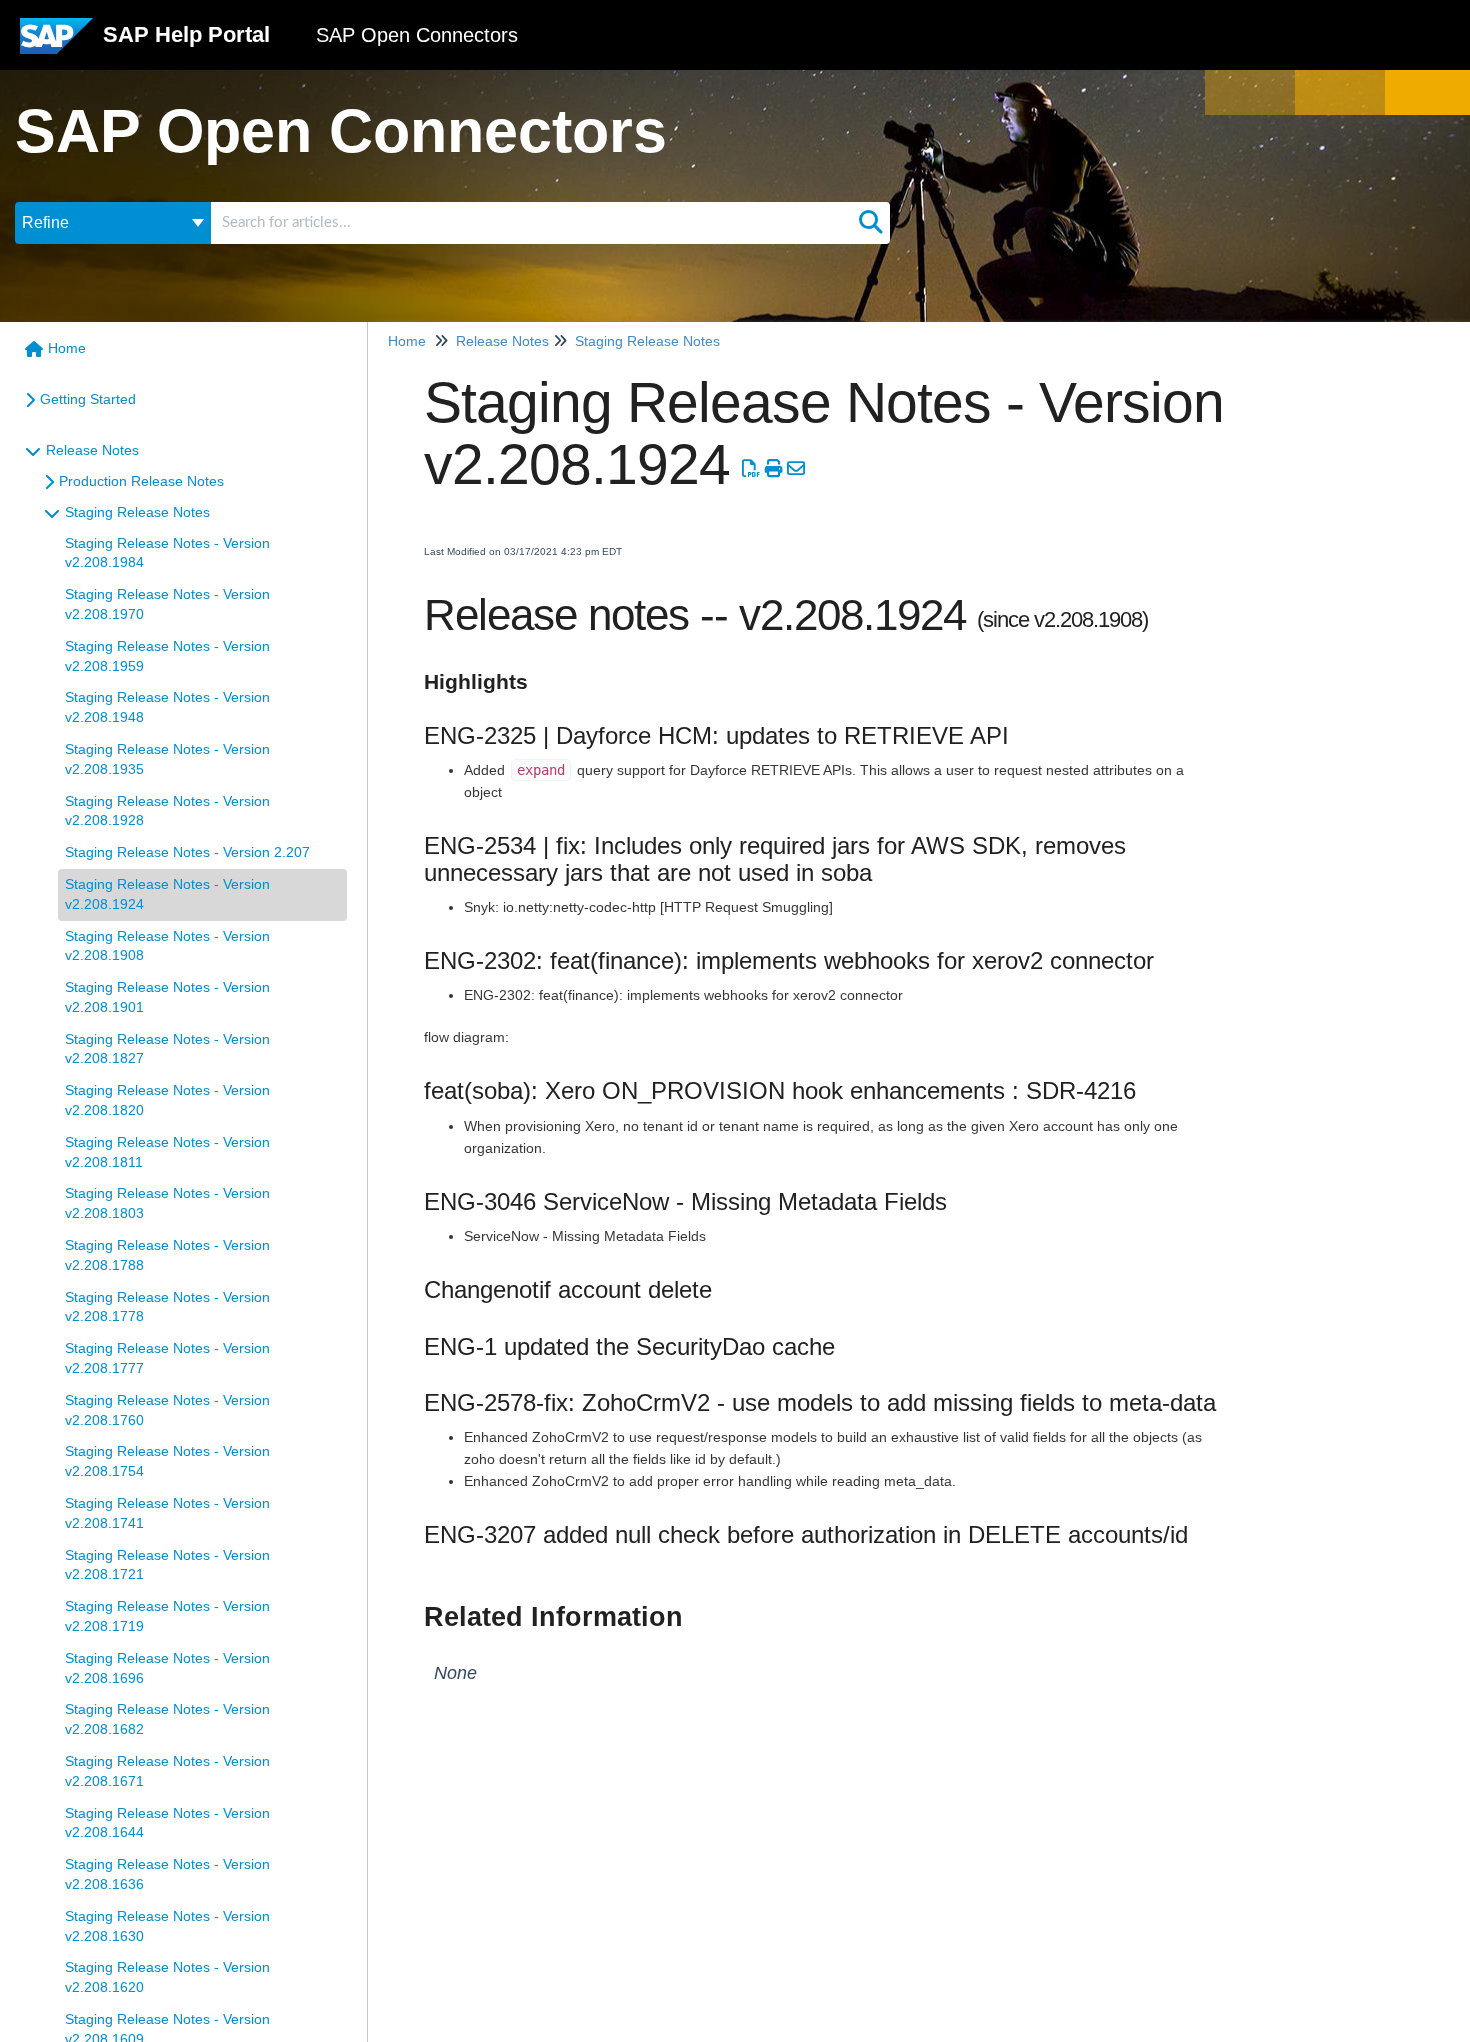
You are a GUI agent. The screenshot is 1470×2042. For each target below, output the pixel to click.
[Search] (871, 223)
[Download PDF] (751, 469)
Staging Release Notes (137, 512)
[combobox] (531, 223)
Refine (45, 222)
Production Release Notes (141, 481)
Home (67, 348)
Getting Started (88, 399)
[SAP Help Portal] (56, 43)
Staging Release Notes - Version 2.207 (187, 852)
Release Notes (92, 450)
